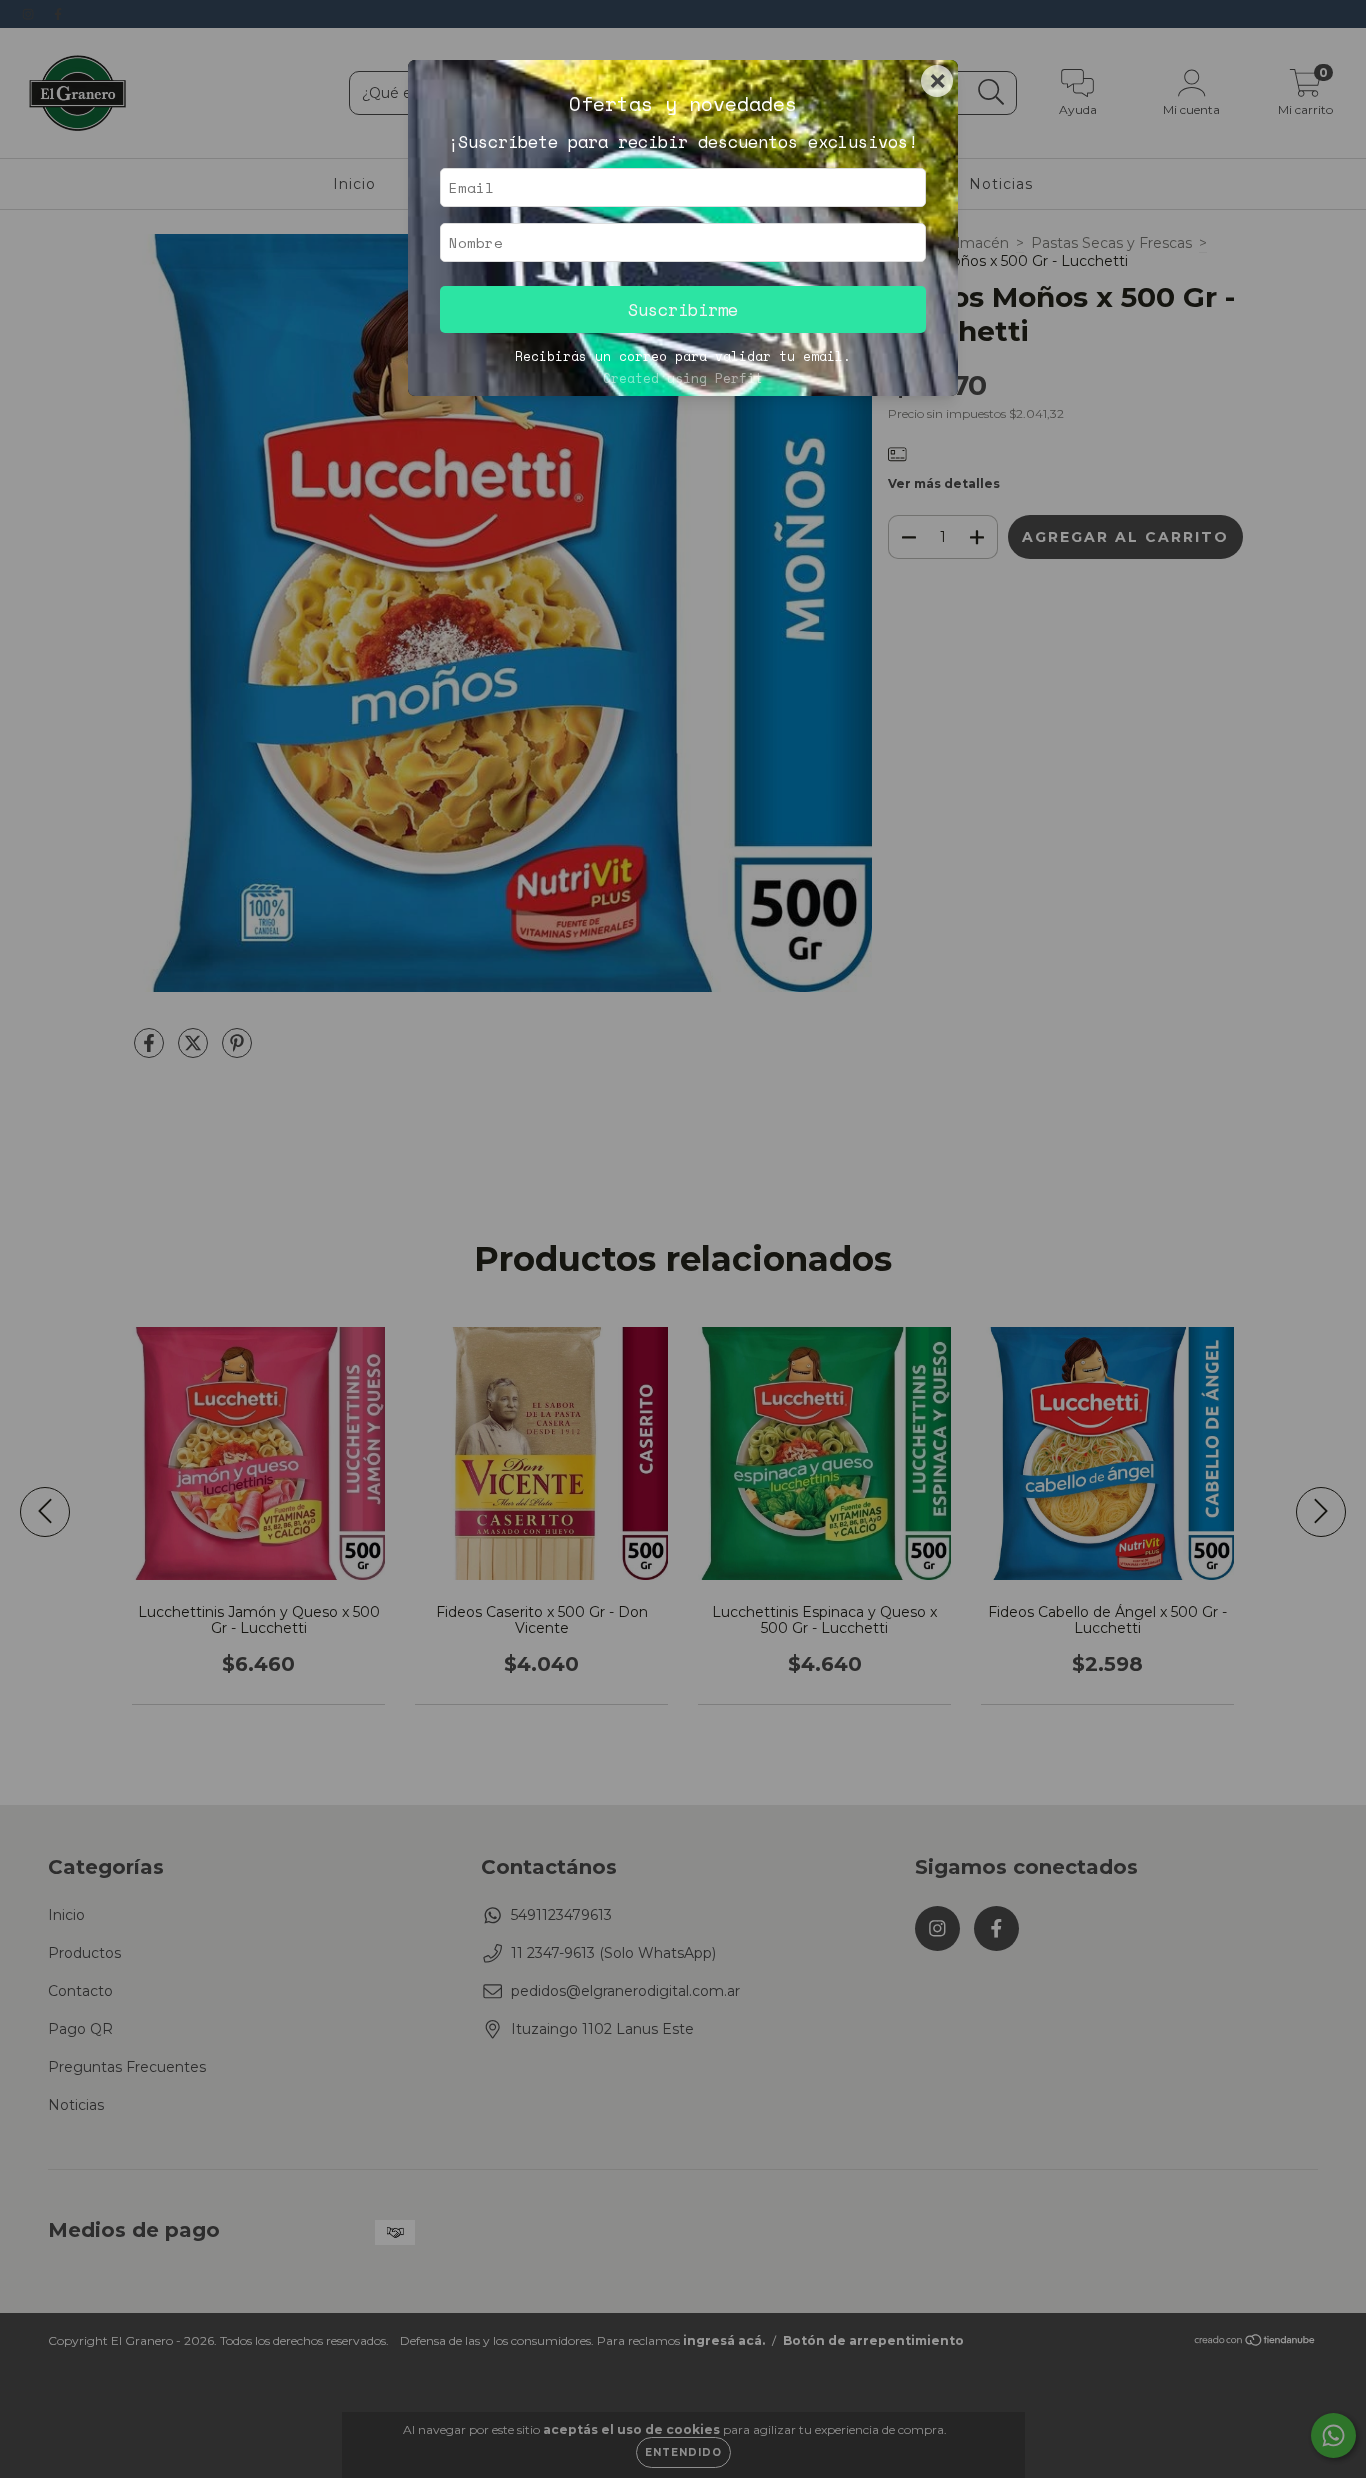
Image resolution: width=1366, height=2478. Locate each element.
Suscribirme (683, 309)
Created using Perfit (683, 378)
